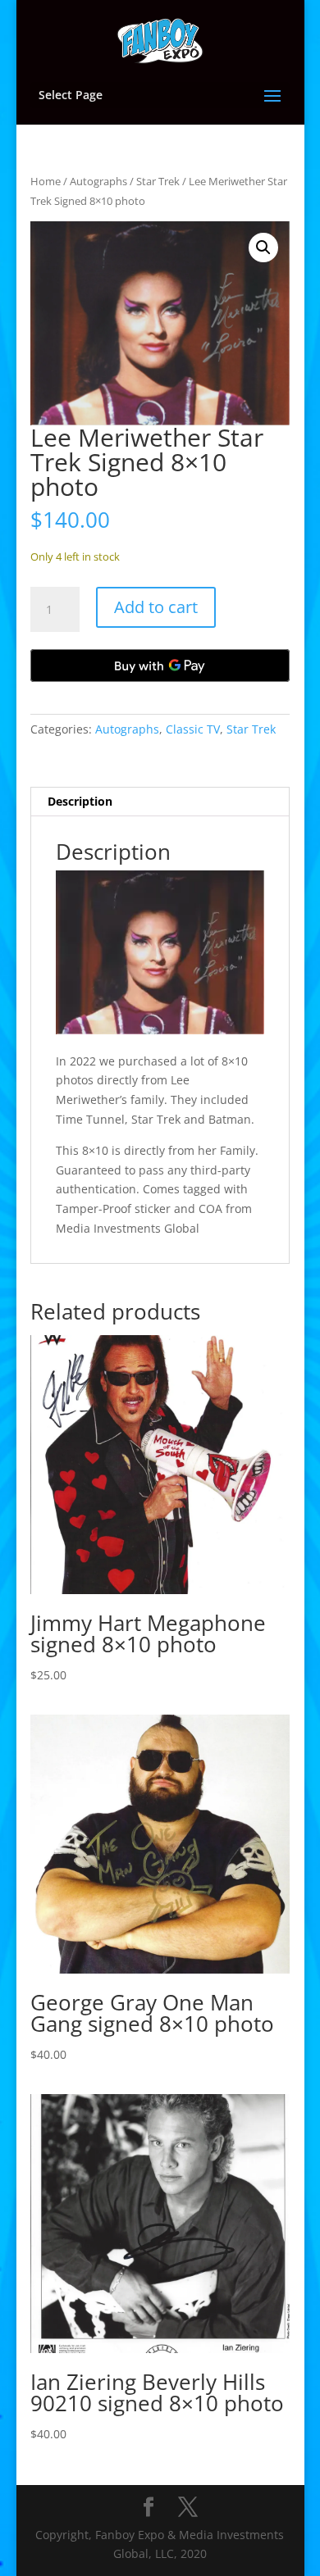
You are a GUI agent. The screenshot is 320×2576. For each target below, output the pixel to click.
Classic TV (193, 729)
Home (46, 181)
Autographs (98, 181)
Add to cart (156, 607)
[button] (263, 248)
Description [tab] (80, 801)
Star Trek (158, 181)
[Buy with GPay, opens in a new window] (160, 666)
